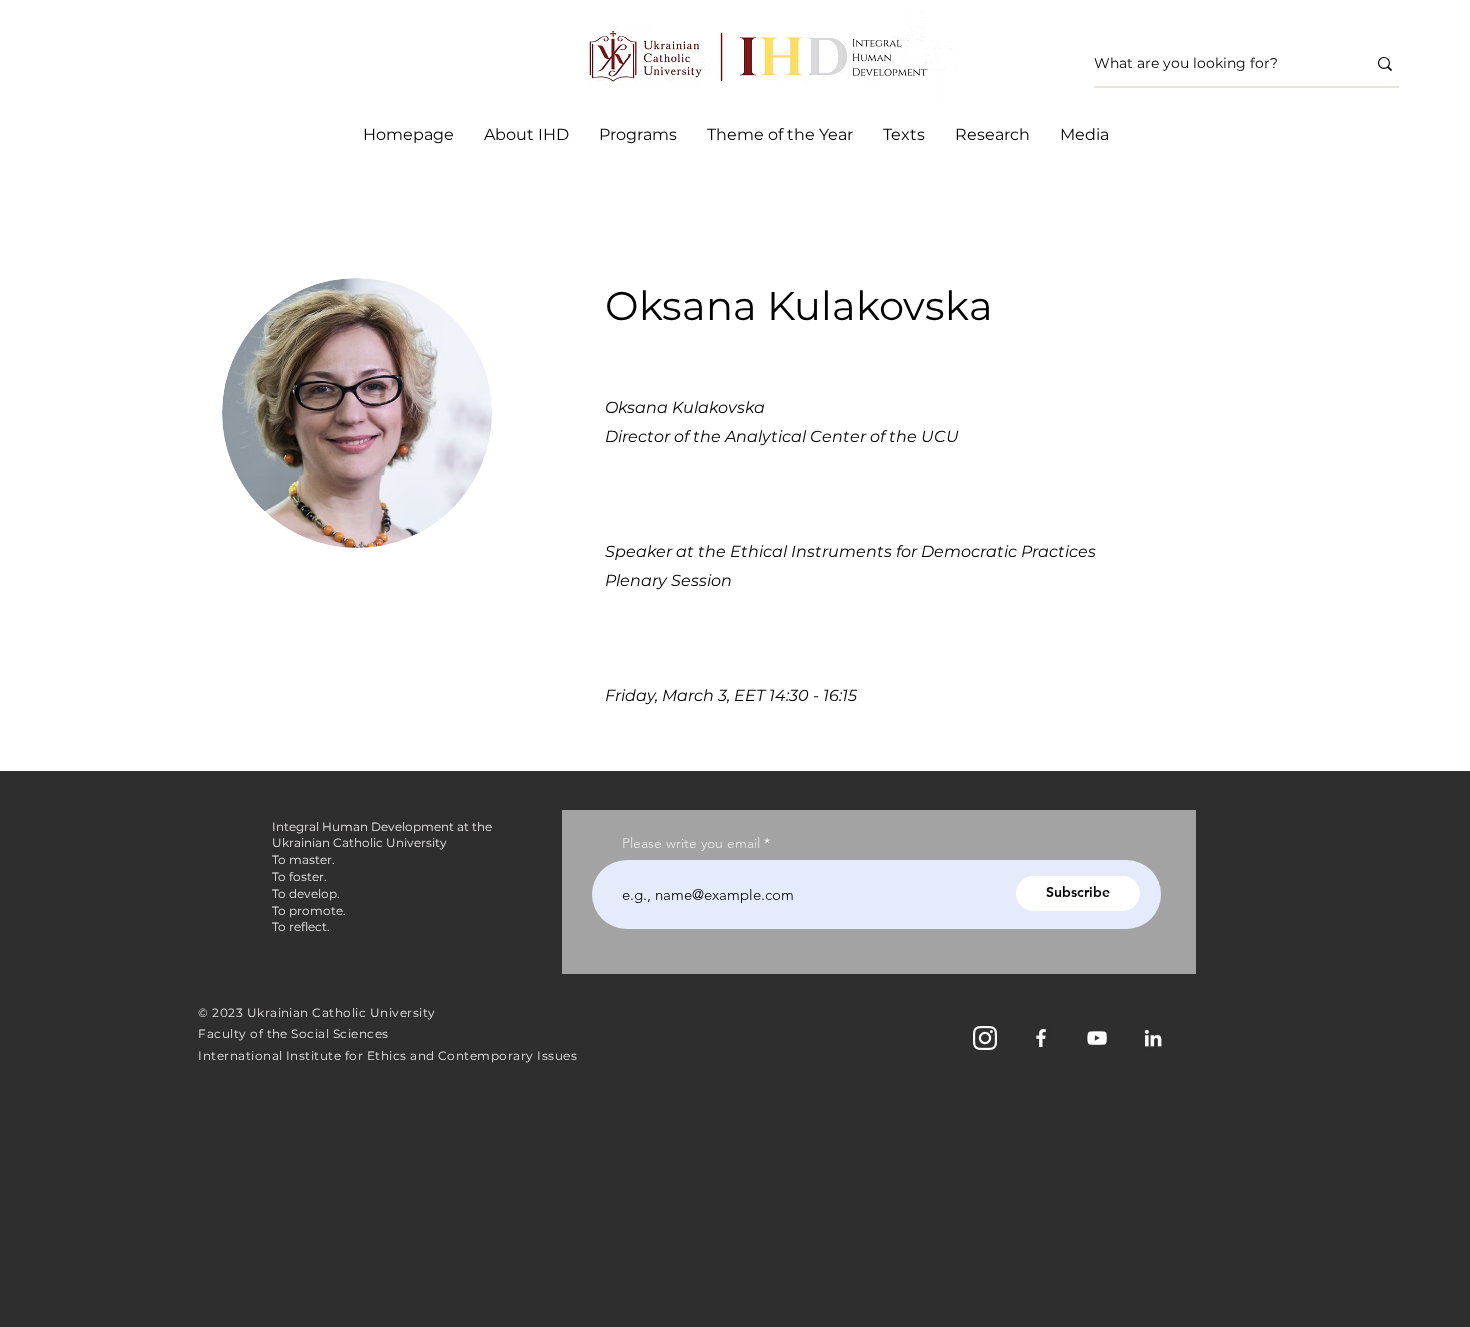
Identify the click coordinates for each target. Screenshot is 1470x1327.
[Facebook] (1041, 1038)
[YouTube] (1097, 1038)
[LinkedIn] (1153, 1038)
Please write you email (691, 843)
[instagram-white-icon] (985, 1038)
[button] (638, 135)
